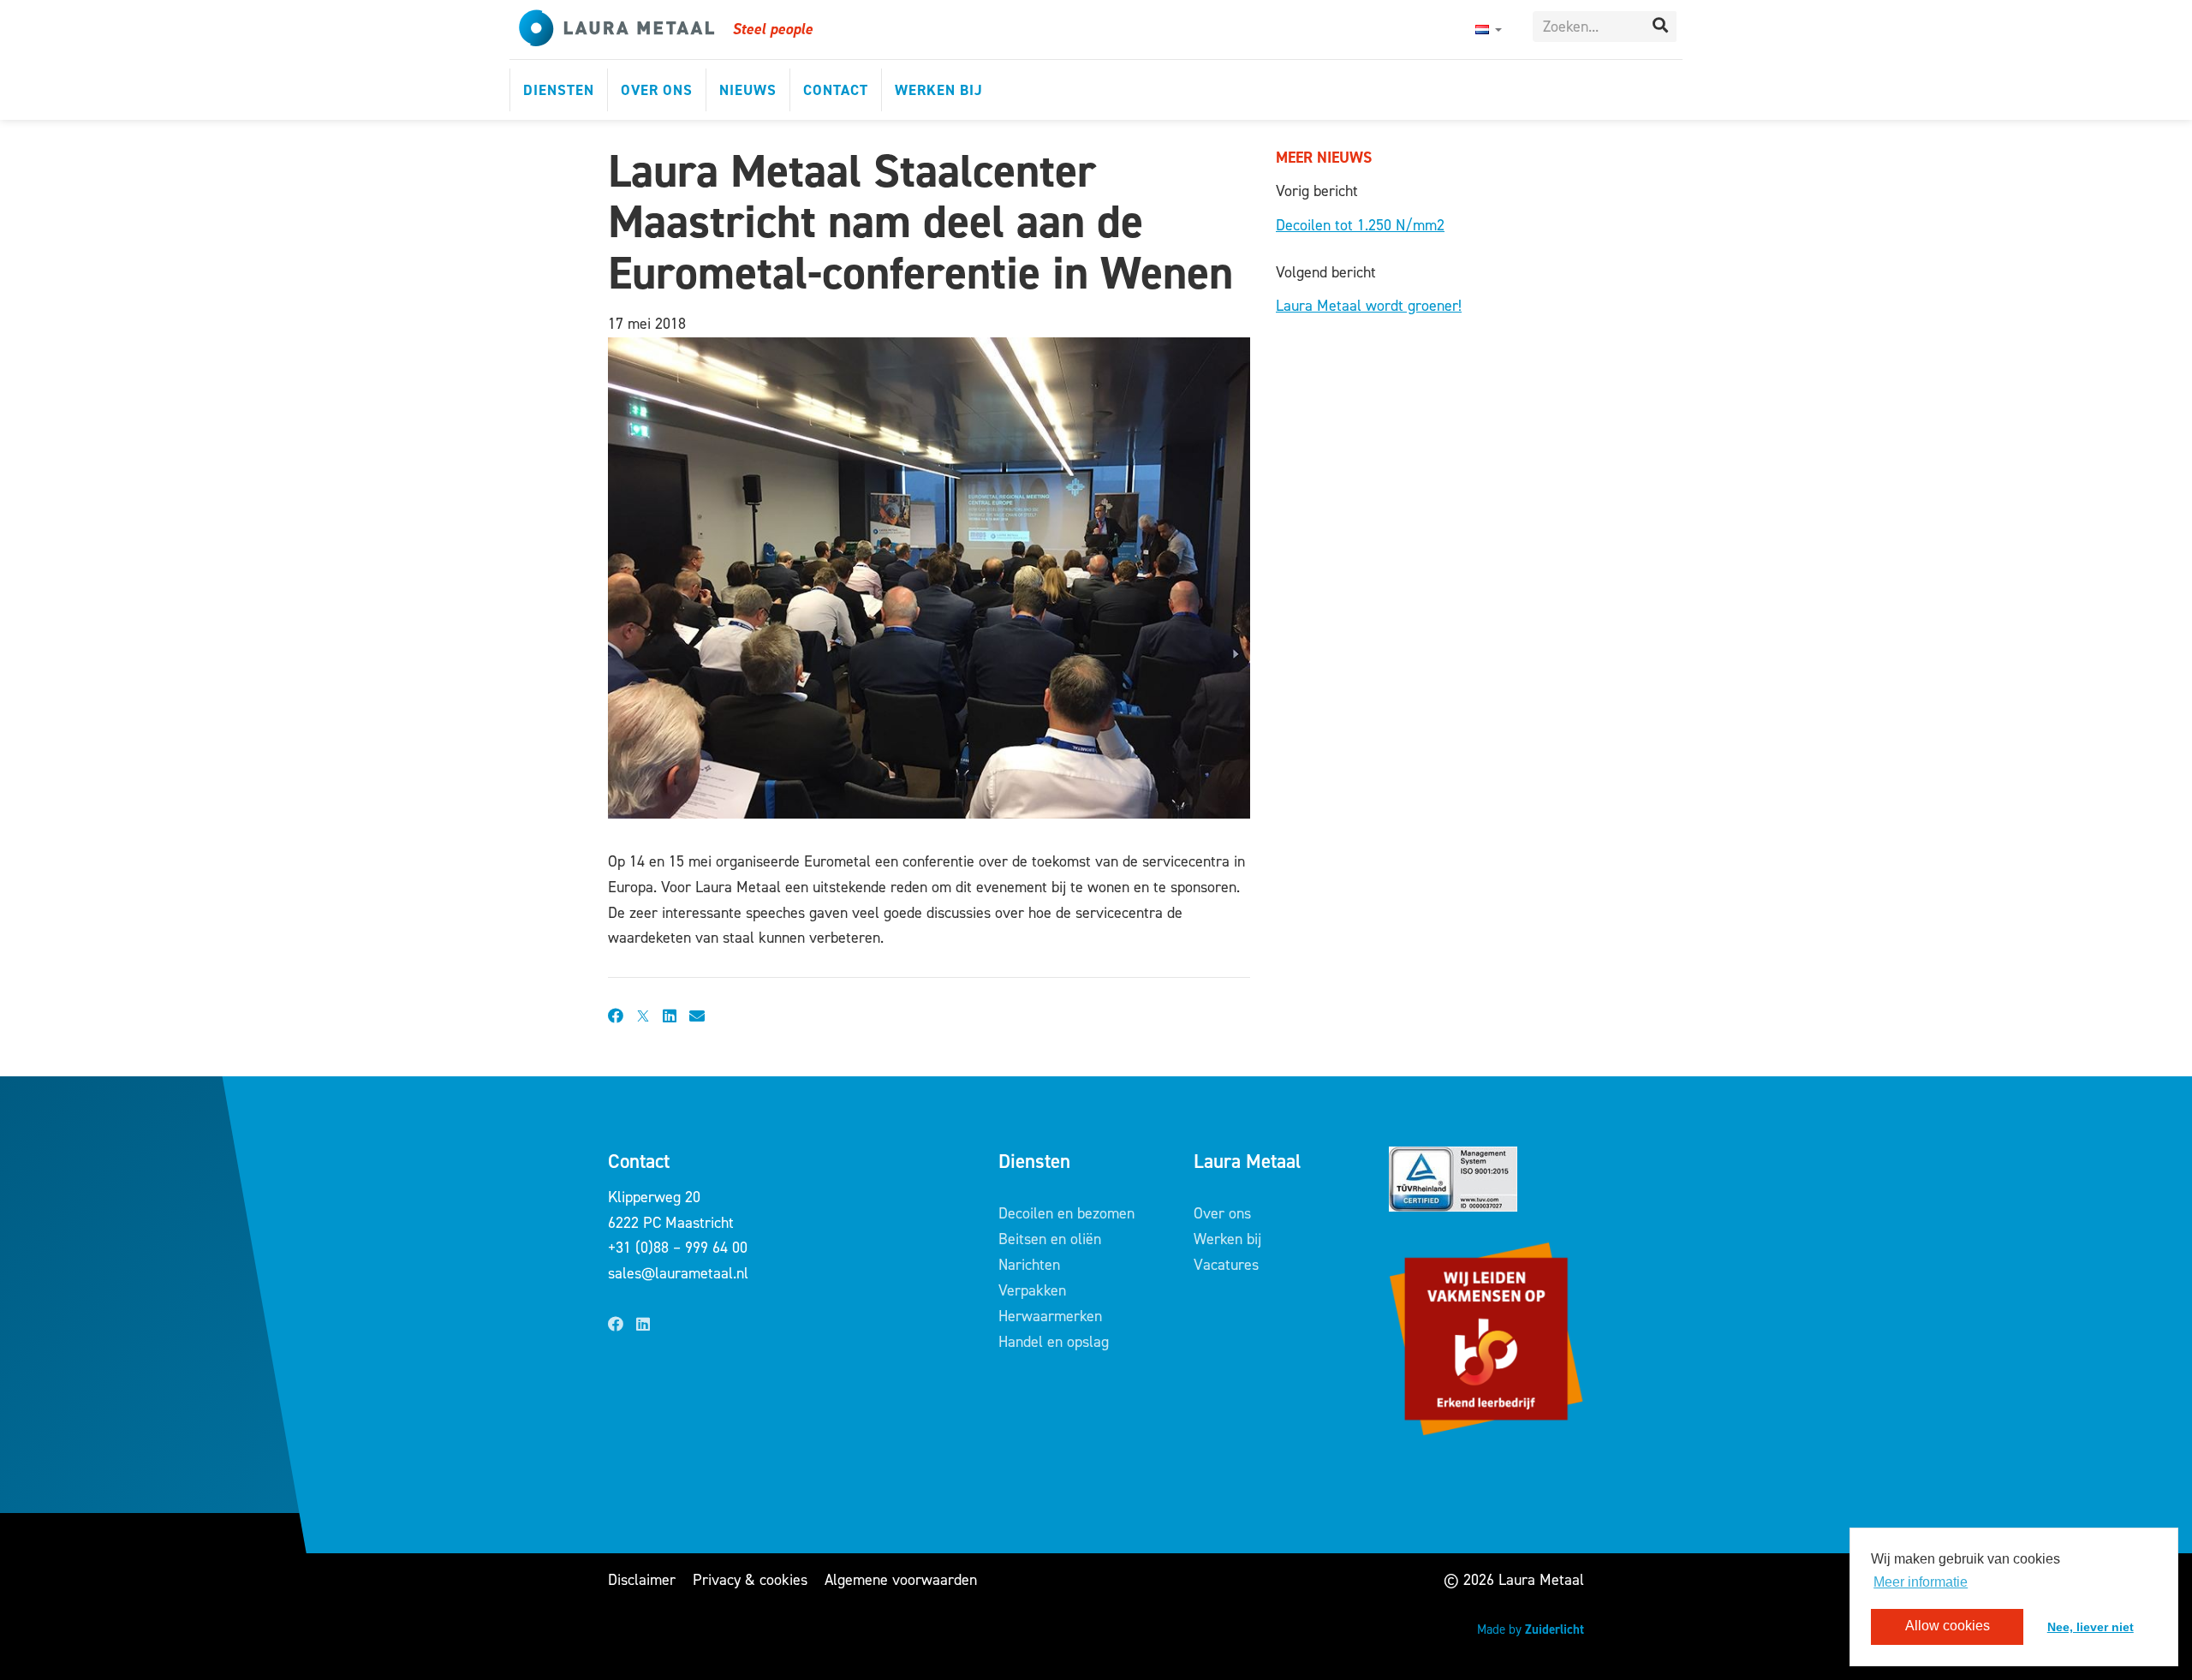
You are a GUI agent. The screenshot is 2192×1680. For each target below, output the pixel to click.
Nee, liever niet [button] (2091, 1627)
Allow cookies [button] (1948, 1626)
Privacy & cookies (750, 1580)
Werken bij (939, 90)
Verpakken (1032, 1290)
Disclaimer (642, 1580)
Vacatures (1226, 1265)
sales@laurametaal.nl (678, 1273)
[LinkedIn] (643, 1325)
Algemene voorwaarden (901, 1580)
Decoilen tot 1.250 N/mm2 (1360, 225)
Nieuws (748, 90)
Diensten (559, 90)
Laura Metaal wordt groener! (1369, 306)
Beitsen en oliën (1050, 1239)
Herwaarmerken (1050, 1316)
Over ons (657, 90)
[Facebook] (616, 1325)
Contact (836, 90)
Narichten (1029, 1265)
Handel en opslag (1054, 1342)
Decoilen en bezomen (1066, 1213)
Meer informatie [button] (1921, 1582)
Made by (1531, 1629)
